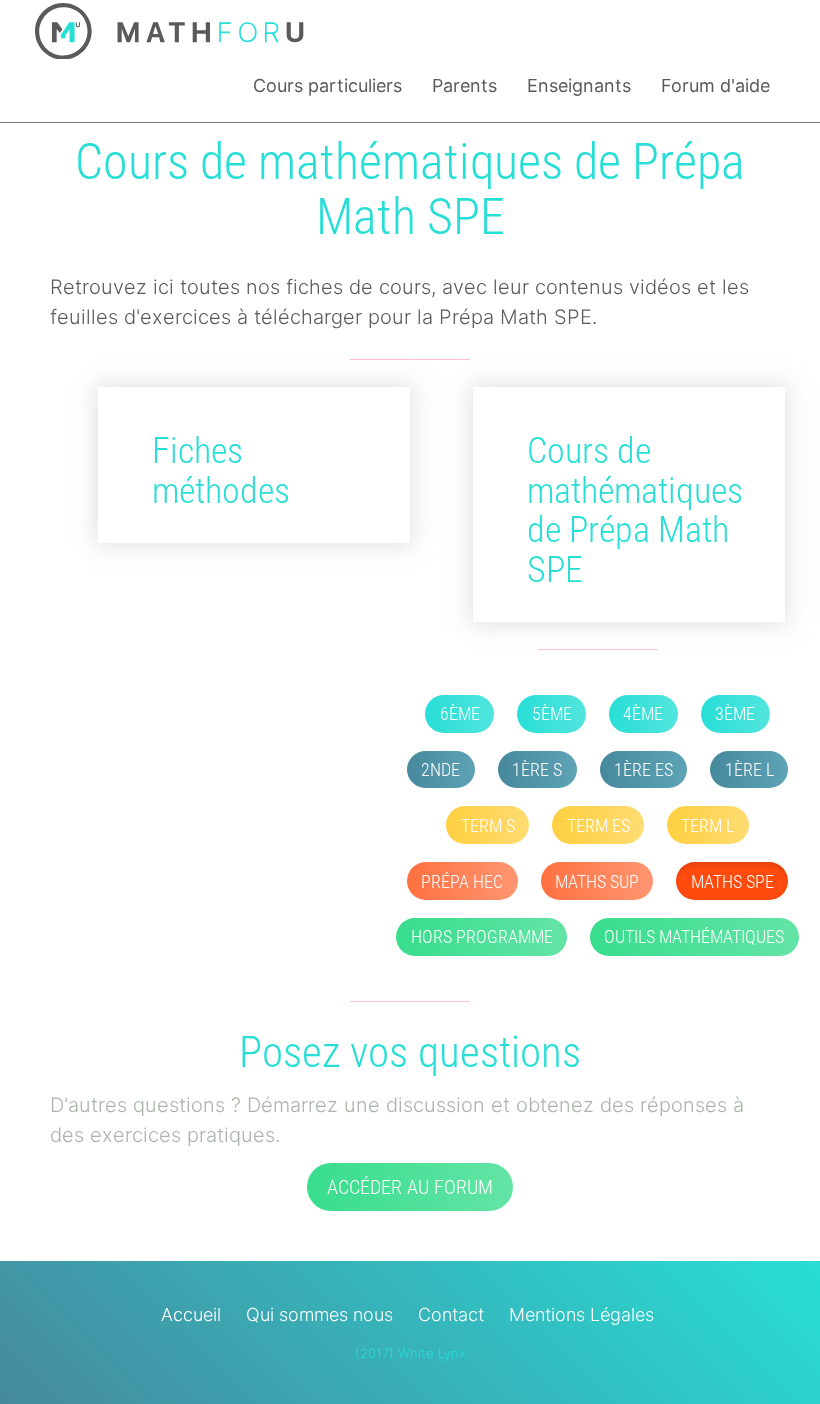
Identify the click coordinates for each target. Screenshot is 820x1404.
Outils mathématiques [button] (694, 936)
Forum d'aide (715, 85)
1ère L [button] (749, 769)
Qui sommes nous (319, 1314)
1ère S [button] (537, 769)
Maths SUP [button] (597, 881)
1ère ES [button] (643, 769)
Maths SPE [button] (732, 881)
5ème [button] (552, 713)
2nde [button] (440, 769)
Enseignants (579, 85)
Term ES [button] (598, 825)
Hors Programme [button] (482, 936)
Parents (464, 85)
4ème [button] (643, 713)
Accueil (191, 1314)
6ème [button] (460, 713)
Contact (451, 1314)
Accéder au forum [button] (410, 1187)
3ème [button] (735, 713)
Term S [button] (488, 825)
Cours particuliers (327, 85)
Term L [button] (707, 825)
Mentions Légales (581, 1314)
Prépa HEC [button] (462, 881)
